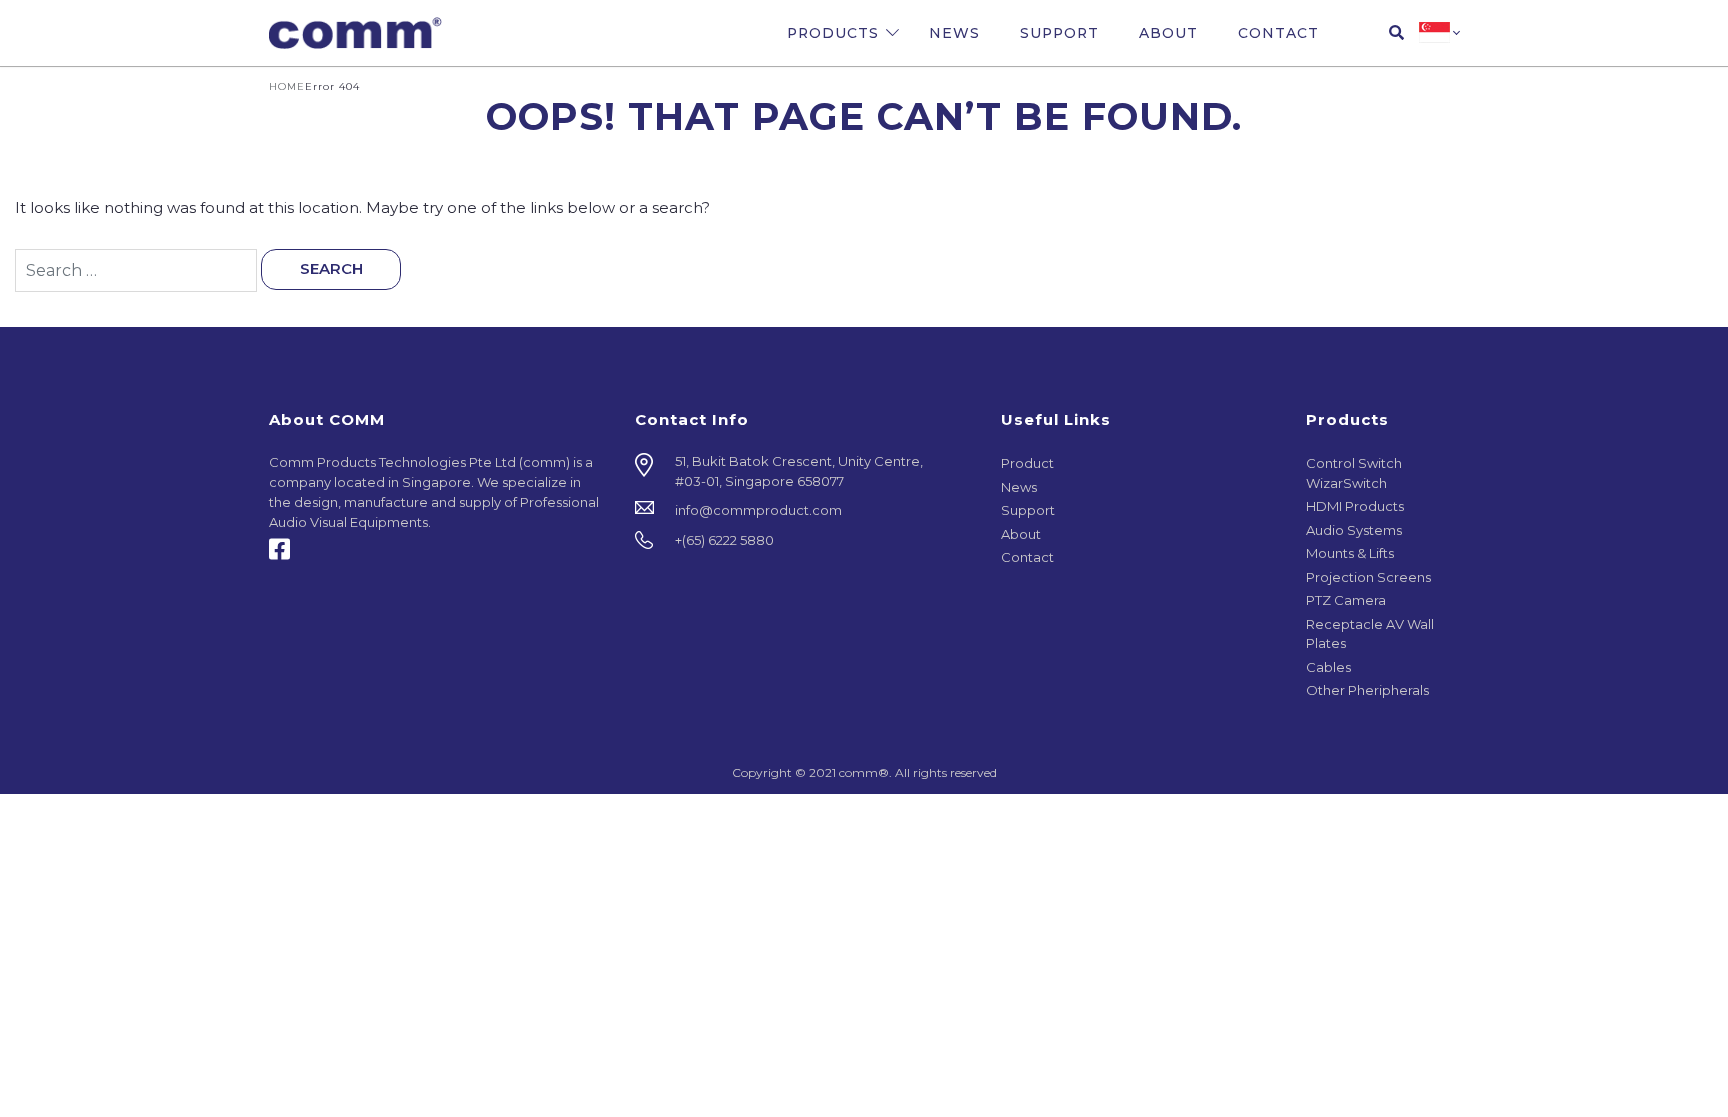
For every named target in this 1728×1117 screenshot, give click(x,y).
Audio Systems (1354, 530)
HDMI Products (1355, 506)
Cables (1328, 667)
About (1168, 33)
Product (1027, 463)
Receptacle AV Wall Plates (1370, 634)
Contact (1278, 33)
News (954, 33)
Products (833, 33)
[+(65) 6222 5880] (803, 541)
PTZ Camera (1346, 600)
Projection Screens (1368, 577)
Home (287, 86)
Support (1059, 33)
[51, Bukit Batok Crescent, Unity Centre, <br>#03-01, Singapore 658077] (803, 471)
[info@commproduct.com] (803, 511)
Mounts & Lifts (1350, 553)
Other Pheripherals (1367, 690)
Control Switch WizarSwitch (1354, 473)
